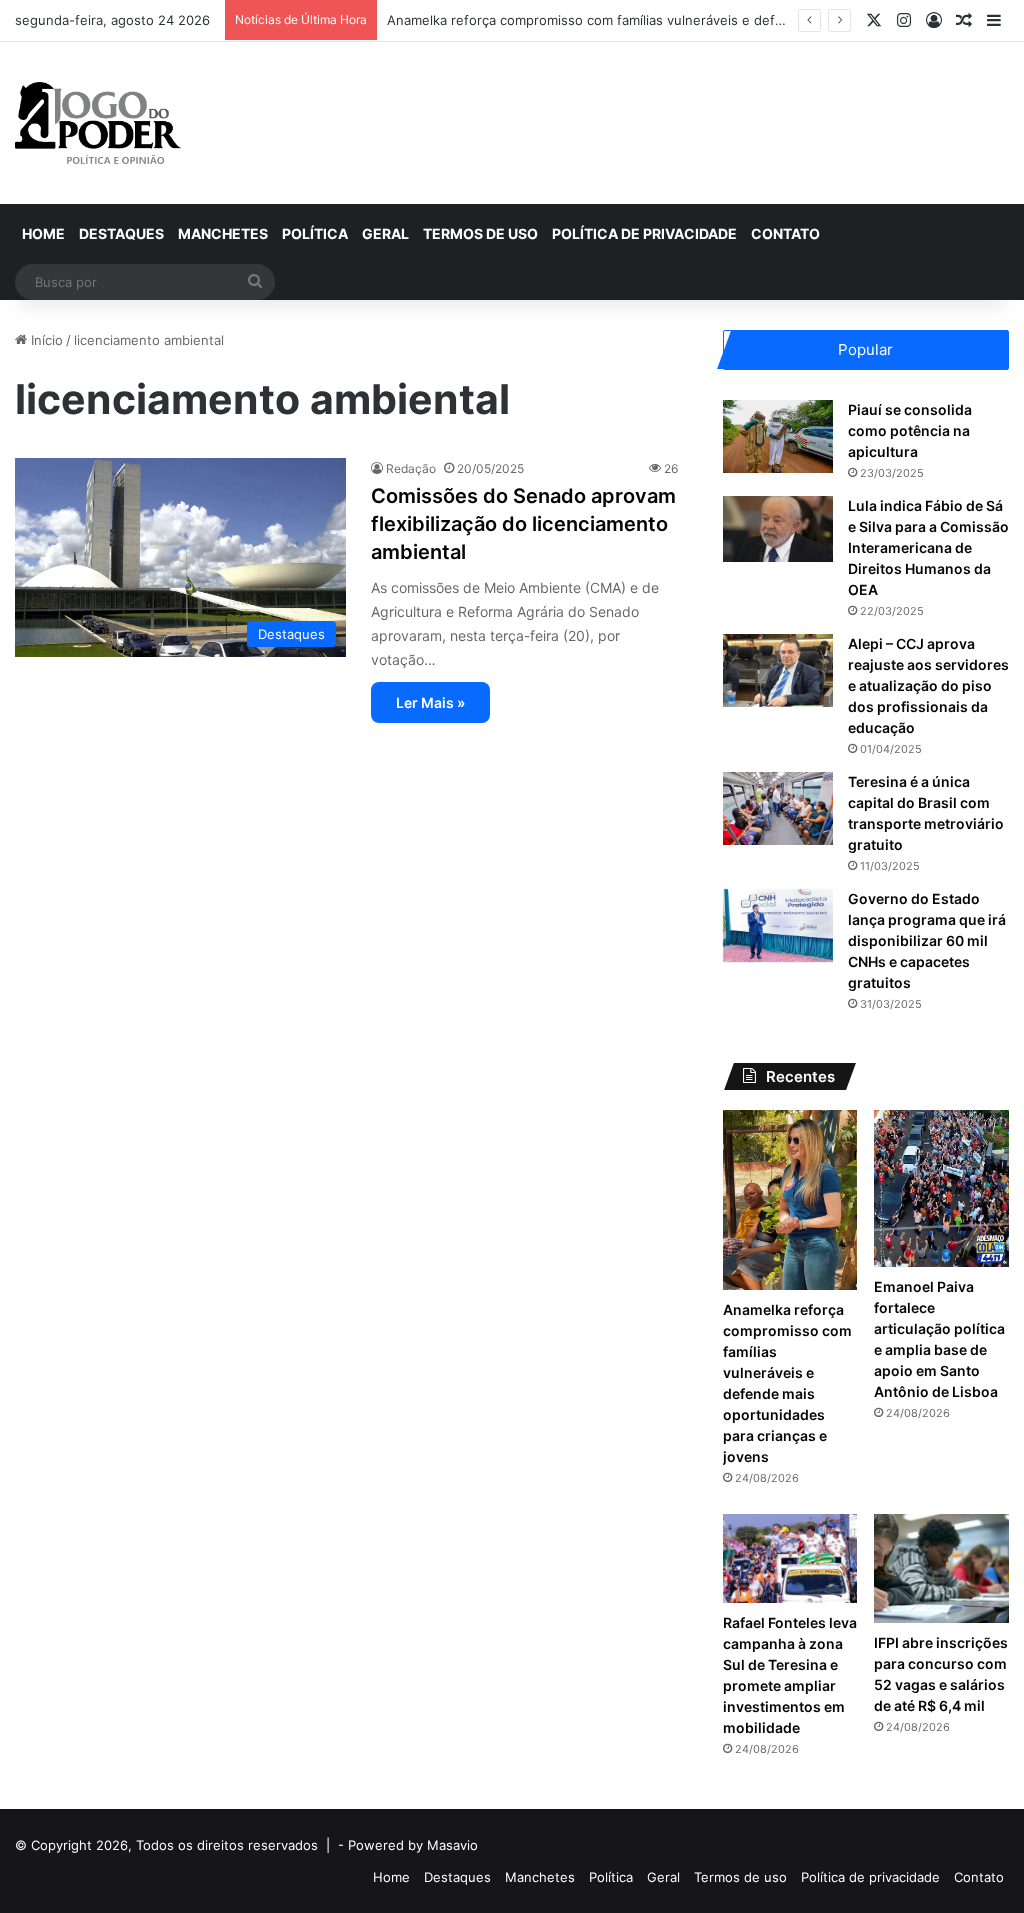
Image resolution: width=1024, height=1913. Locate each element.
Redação (411, 468)
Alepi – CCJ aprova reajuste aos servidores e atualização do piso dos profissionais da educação (928, 685)
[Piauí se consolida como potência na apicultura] (778, 436)
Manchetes (223, 233)
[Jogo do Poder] (98, 123)
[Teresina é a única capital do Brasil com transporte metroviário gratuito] (778, 808)
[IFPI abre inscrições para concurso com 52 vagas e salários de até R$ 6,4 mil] (941, 1568)
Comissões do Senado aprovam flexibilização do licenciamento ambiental (523, 524)
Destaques (121, 233)
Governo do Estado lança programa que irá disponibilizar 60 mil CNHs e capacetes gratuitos (927, 940)
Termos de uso (480, 233)
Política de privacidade (644, 233)
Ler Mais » (430, 702)
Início (45, 340)
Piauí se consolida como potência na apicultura (910, 430)
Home (43, 233)
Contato (785, 233)
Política (315, 233)
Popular (865, 349)
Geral (385, 233)
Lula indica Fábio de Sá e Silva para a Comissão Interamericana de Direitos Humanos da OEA (928, 547)
